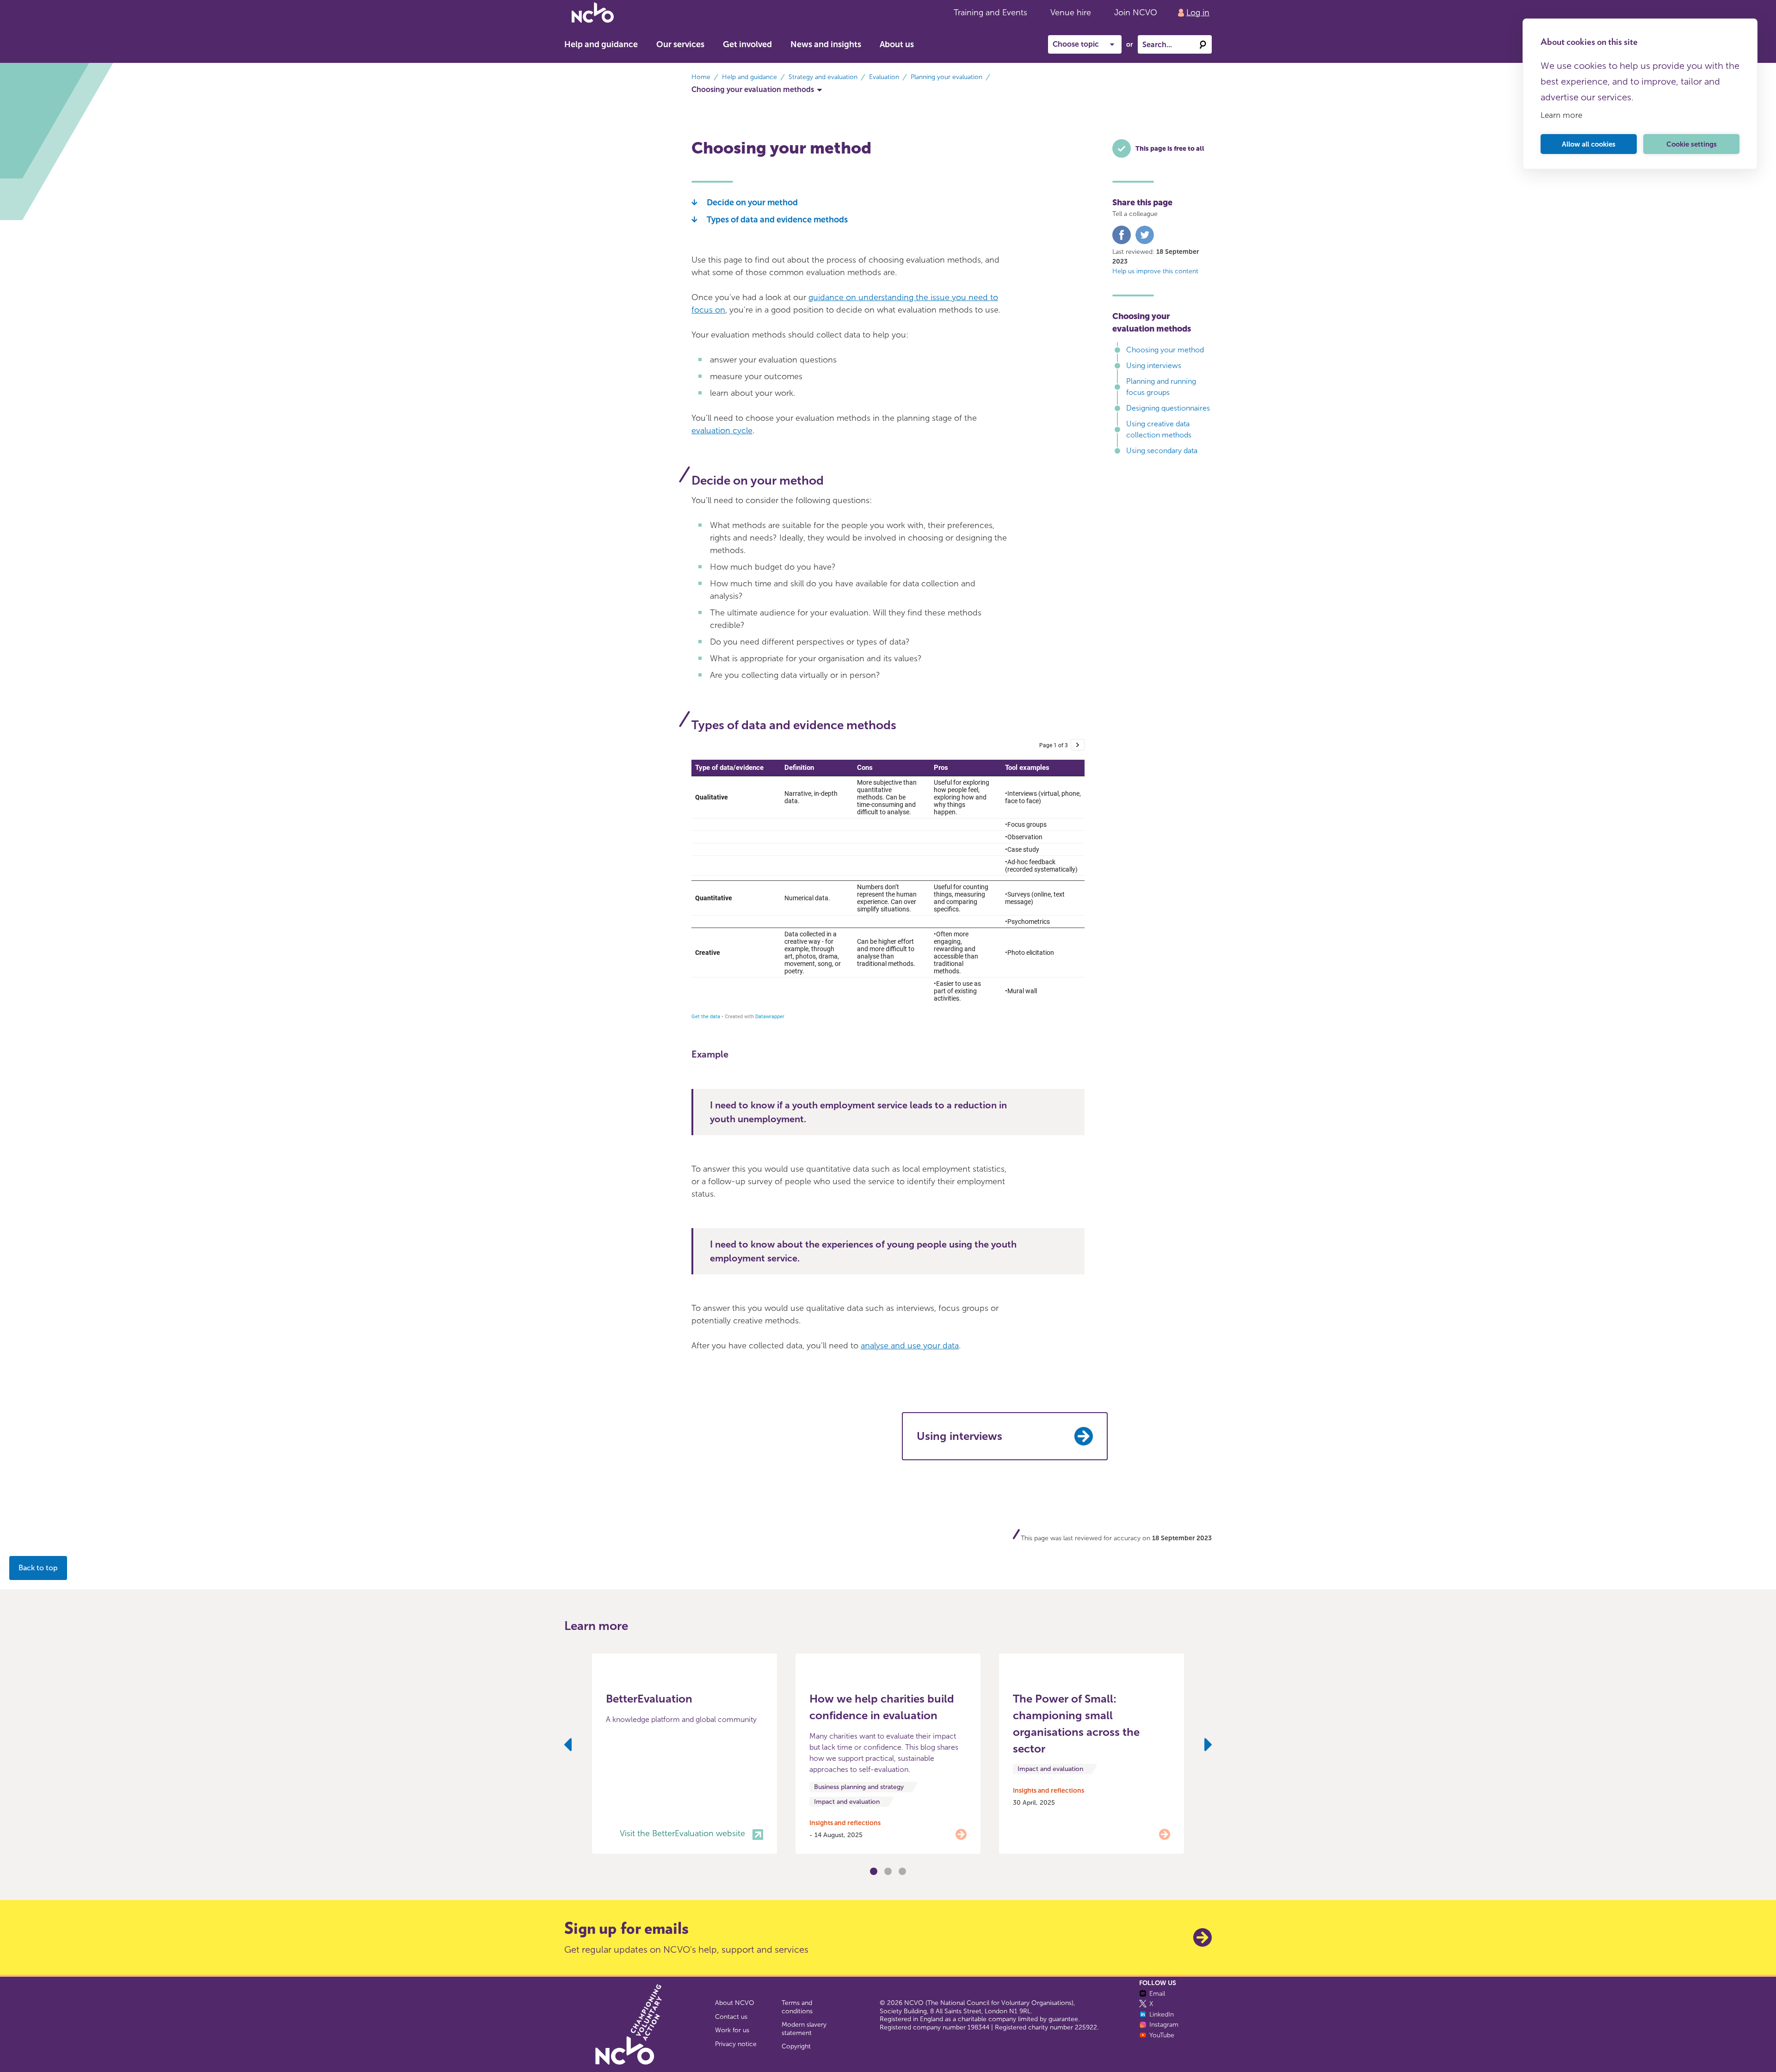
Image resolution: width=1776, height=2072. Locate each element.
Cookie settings (1692, 144)
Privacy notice (736, 2044)
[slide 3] (888, 1871)
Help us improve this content (1155, 271)
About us (897, 44)
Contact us (731, 2017)
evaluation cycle (722, 430)
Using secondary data (1162, 451)
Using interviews (1154, 366)
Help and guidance (601, 44)
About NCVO (735, 2003)
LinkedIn (1162, 2014)
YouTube (1162, 2035)
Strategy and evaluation (823, 77)
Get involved (747, 44)
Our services (680, 44)
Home (701, 77)
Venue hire (1071, 12)
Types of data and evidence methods (777, 220)
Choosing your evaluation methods (753, 89)
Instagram (1164, 2025)
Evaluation (884, 77)
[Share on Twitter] (1145, 242)
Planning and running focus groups (1161, 387)
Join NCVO (1136, 12)
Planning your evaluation (947, 77)
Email (1157, 1994)
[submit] (1202, 44)
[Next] (1208, 1746)
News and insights (826, 44)
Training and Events (990, 12)
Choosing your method (1165, 350)
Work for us (732, 2030)
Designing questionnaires (1168, 408)
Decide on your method (752, 203)
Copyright (796, 2046)
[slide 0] (874, 1871)
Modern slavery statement (804, 2029)
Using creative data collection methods (1159, 429)
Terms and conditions (797, 2007)
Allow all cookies (1589, 144)
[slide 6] (902, 1871)
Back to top (38, 1568)
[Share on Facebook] (1122, 242)
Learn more (1561, 115)
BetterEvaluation (649, 1699)
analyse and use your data (910, 1346)
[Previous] (568, 1746)
